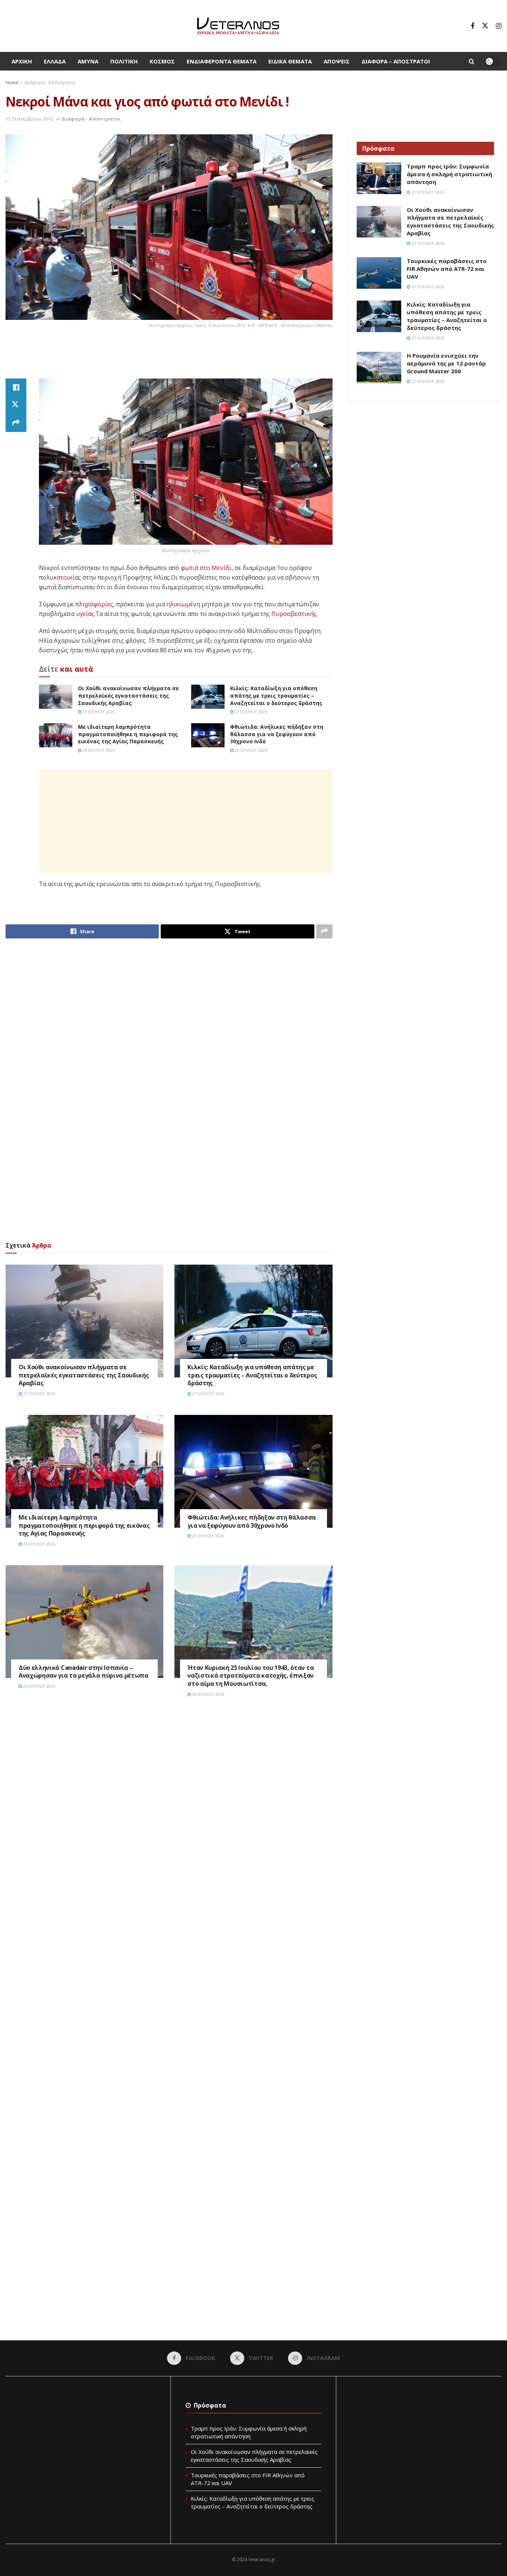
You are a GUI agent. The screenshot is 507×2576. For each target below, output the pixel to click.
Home (12, 83)
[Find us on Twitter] (485, 26)
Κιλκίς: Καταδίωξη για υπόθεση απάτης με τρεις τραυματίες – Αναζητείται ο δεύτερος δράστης (276, 695)
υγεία (84, 614)
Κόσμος (162, 61)
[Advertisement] (169, 358)
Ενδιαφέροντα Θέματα (222, 61)
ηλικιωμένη (183, 604)
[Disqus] (169, 1816)
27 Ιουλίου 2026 (98, 712)
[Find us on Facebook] (472, 26)
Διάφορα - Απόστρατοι (50, 83)
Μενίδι (222, 568)
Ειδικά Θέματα (290, 61)
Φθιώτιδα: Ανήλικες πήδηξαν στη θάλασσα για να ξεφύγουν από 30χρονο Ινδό (277, 734)
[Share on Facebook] (16, 387)
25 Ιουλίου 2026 (39, 1686)
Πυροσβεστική (292, 614)
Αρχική (22, 61)
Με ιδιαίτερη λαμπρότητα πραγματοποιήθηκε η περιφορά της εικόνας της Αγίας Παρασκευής (128, 734)
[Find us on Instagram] (499, 26)
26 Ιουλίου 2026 (98, 750)
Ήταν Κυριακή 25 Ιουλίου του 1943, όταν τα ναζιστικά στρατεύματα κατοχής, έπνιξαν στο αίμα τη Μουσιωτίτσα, (251, 1676)
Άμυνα (88, 61)
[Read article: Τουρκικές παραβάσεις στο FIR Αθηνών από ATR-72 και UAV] (379, 273)
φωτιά (189, 568)
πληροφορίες (94, 604)
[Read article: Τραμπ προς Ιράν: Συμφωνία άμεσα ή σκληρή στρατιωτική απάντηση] (379, 178)
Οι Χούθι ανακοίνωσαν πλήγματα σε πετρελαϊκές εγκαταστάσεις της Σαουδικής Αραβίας (128, 695)
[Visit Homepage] (238, 26)
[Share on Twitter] (16, 405)
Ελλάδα (55, 61)
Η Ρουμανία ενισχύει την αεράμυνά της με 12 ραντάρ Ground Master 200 (446, 363)
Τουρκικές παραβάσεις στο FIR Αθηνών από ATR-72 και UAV (447, 269)
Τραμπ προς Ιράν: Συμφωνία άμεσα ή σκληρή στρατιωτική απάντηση (449, 174)
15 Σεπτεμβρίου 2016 (29, 119)
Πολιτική (124, 61)
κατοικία (66, 577)
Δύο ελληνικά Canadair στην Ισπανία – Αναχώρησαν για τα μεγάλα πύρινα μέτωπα (84, 1672)
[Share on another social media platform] (16, 423)
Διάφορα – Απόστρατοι (396, 61)
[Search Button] (472, 61)
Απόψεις (337, 61)
